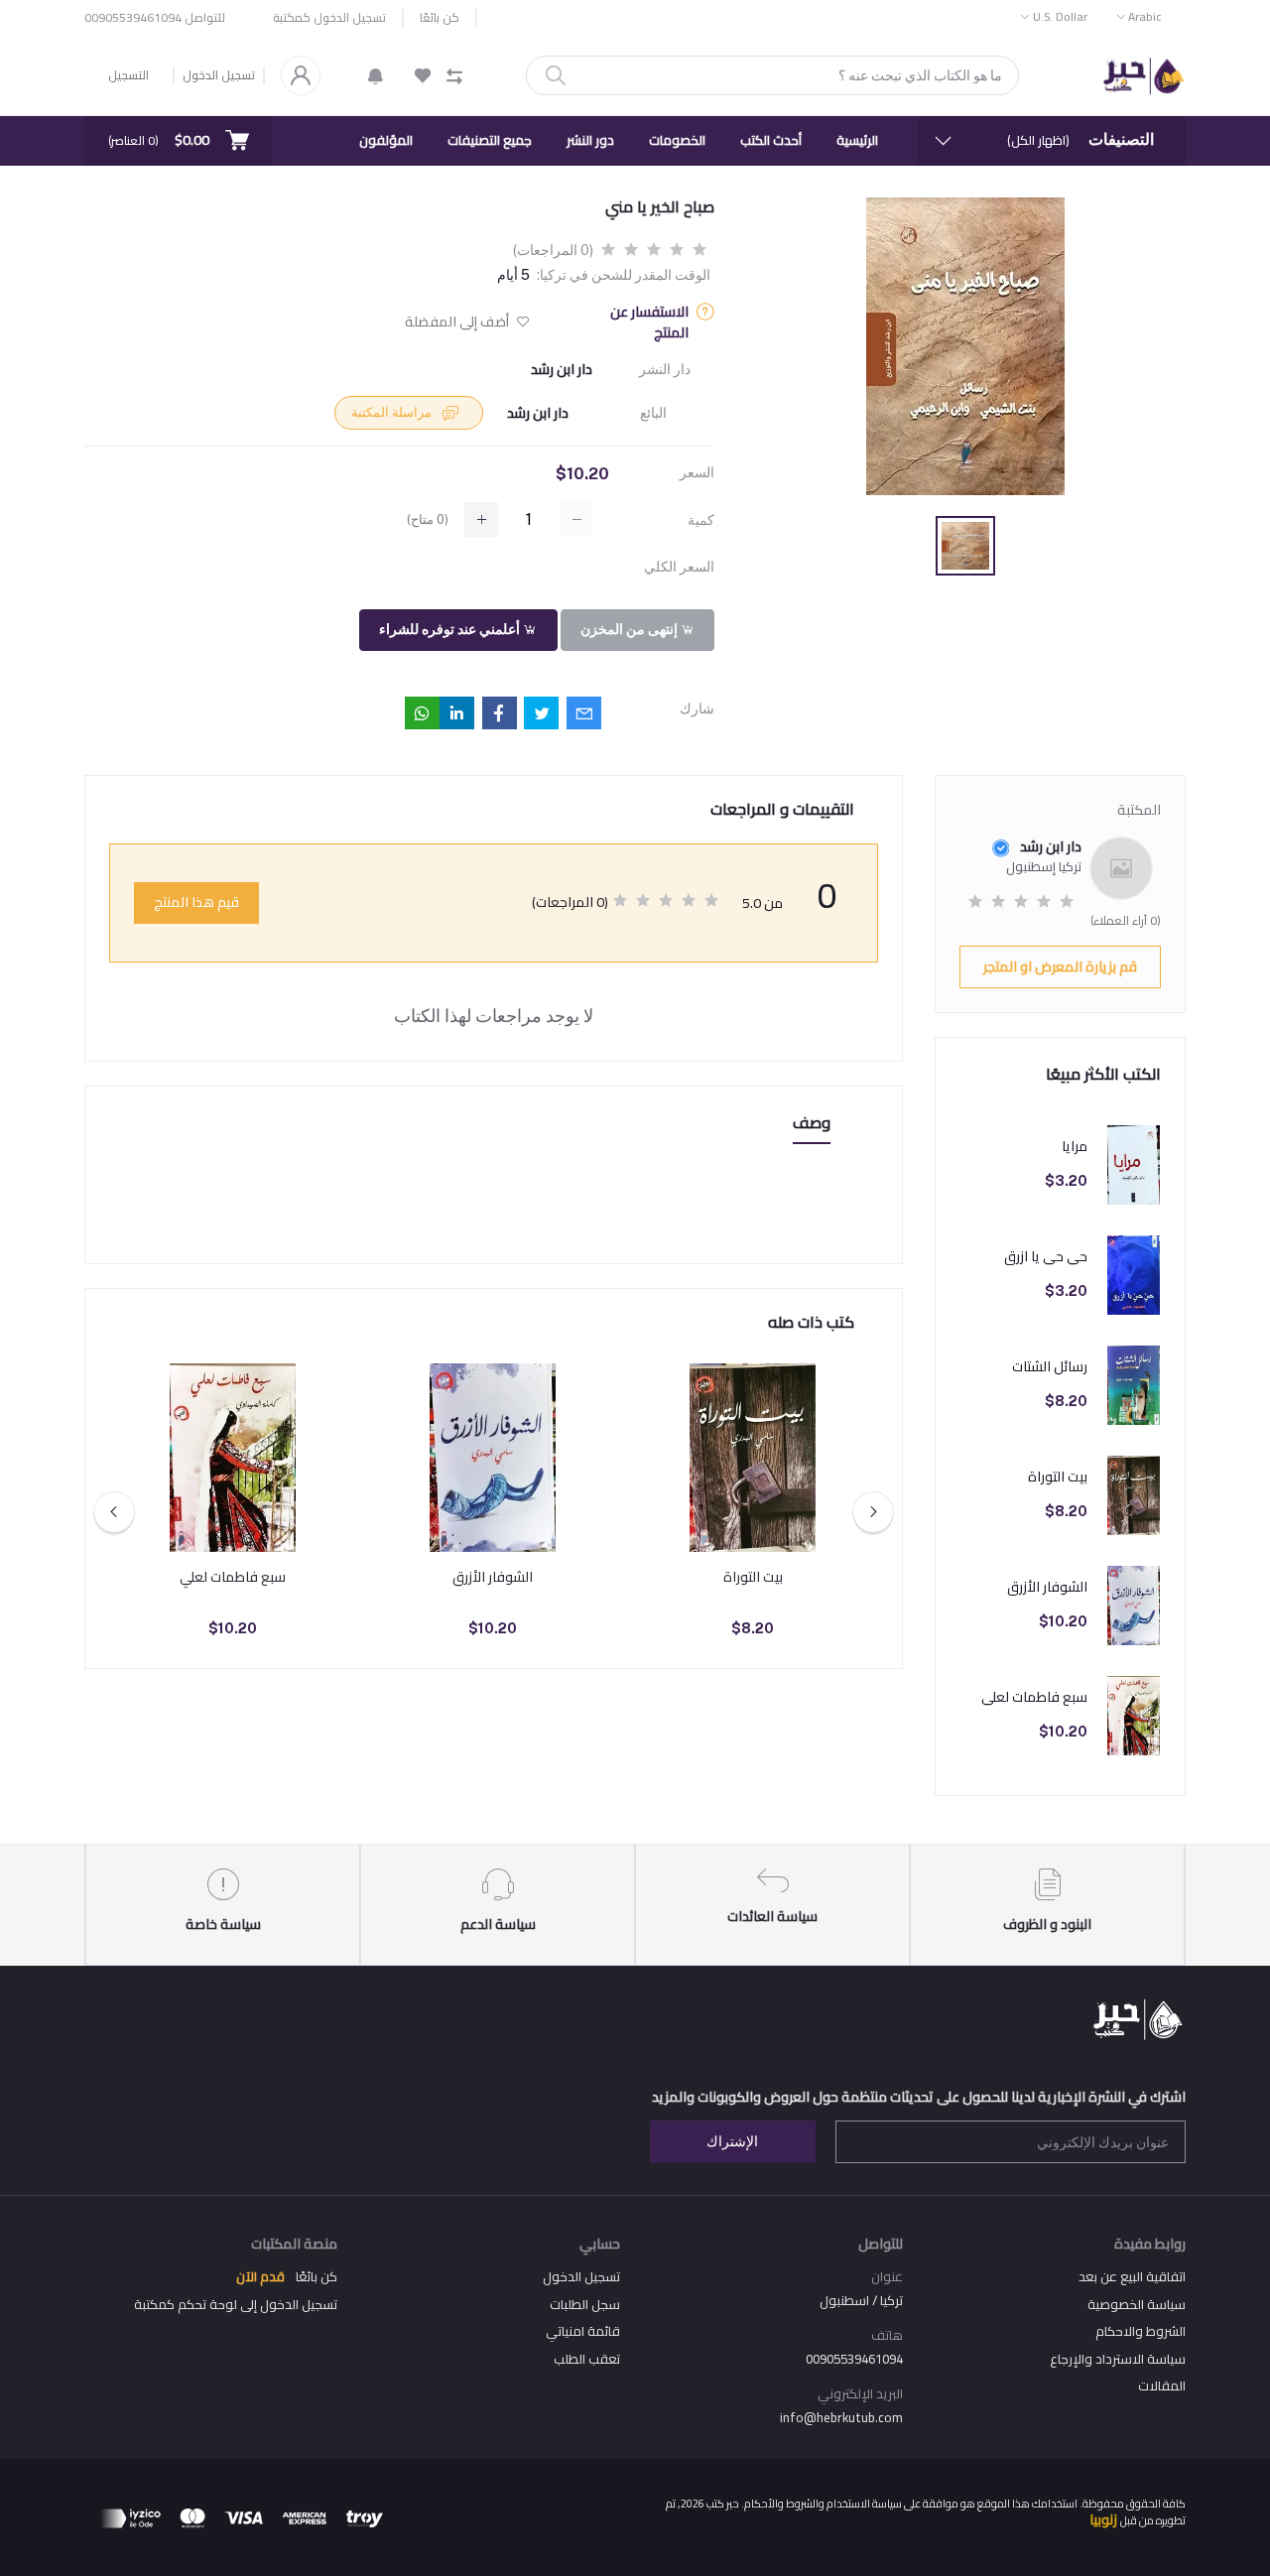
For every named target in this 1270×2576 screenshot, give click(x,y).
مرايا (1075, 1147)
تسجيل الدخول (219, 75)
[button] (376, 75)
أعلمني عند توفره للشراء (451, 629)
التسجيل (128, 75)
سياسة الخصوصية (1137, 2304)
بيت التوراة (1058, 1477)
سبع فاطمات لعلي (1034, 1697)
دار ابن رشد (562, 370)
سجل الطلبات (585, 2304)
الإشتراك (732, 2141)
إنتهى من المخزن (631, 629)
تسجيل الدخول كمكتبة (329, 18)
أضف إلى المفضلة (458, 322)
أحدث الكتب (771, 140)
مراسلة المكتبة (393, 412)
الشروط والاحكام (1141, 2331)
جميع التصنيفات (490, 140)
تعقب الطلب (587, 2359)
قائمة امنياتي (583, 2331)
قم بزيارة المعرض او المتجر (1060, 966)
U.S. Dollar (1060, 16)
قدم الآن (260, 2276)
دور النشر (590, 140)
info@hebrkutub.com (841, 2417)
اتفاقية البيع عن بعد (1132, 2276)
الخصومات (677, 140)
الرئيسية (857, 140)
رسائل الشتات (1050, 1367)
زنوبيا (1103, 2519)
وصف (812, 1124)
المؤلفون (386, 140)
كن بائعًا (440, 18)
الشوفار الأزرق (1047, 1587)
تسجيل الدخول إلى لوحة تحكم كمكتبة (236, 2304)
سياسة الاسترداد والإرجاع (1118, 2359)
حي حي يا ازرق (1046, 1257)
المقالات (1162, 2385)
